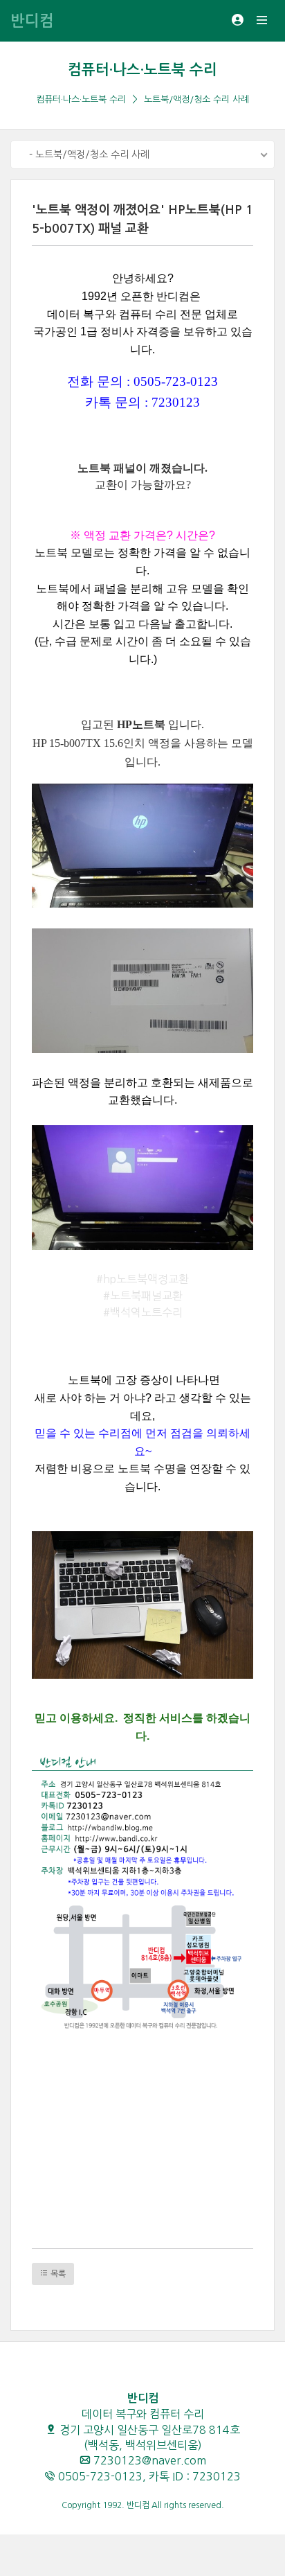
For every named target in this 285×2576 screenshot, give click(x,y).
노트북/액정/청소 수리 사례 (196, 99)
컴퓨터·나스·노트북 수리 (142, 70)
